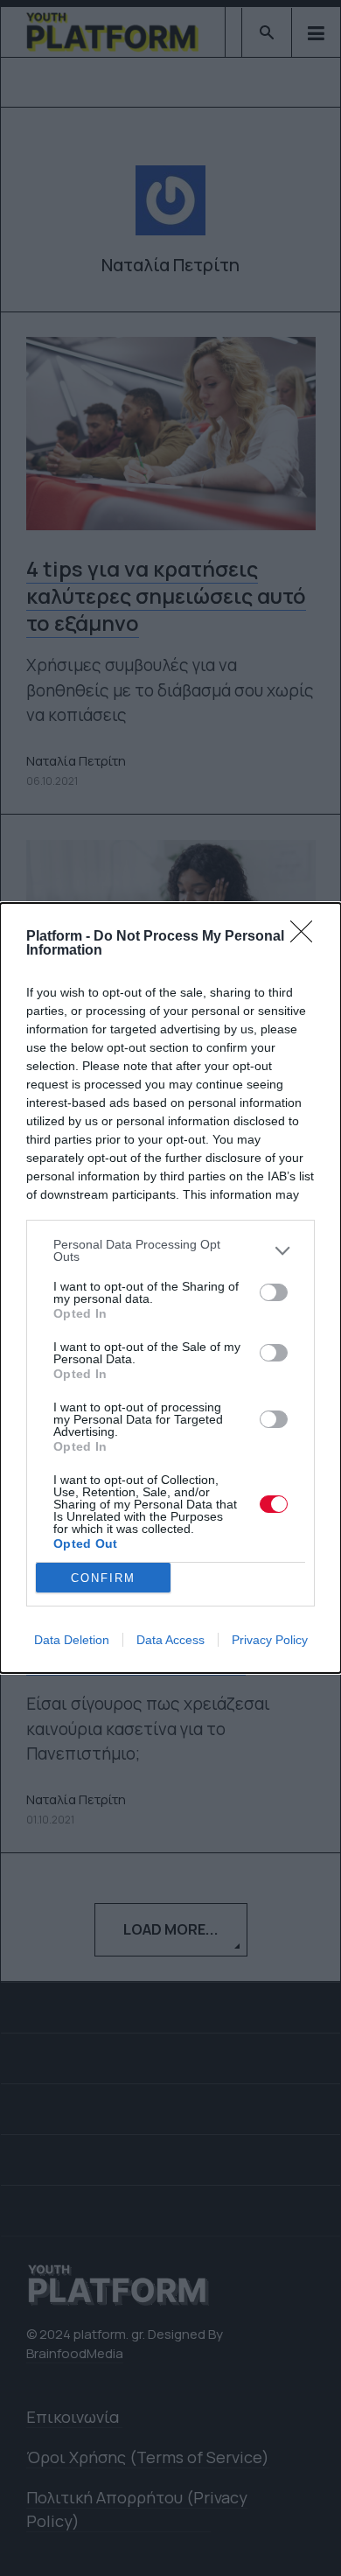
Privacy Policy (270, 1640)
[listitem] (170, 1250)
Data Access (170, 1640)
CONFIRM (103, 1578)
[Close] (307, 937)
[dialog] (170, 1288)
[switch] (274, 1292)
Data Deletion (72, 1640)
